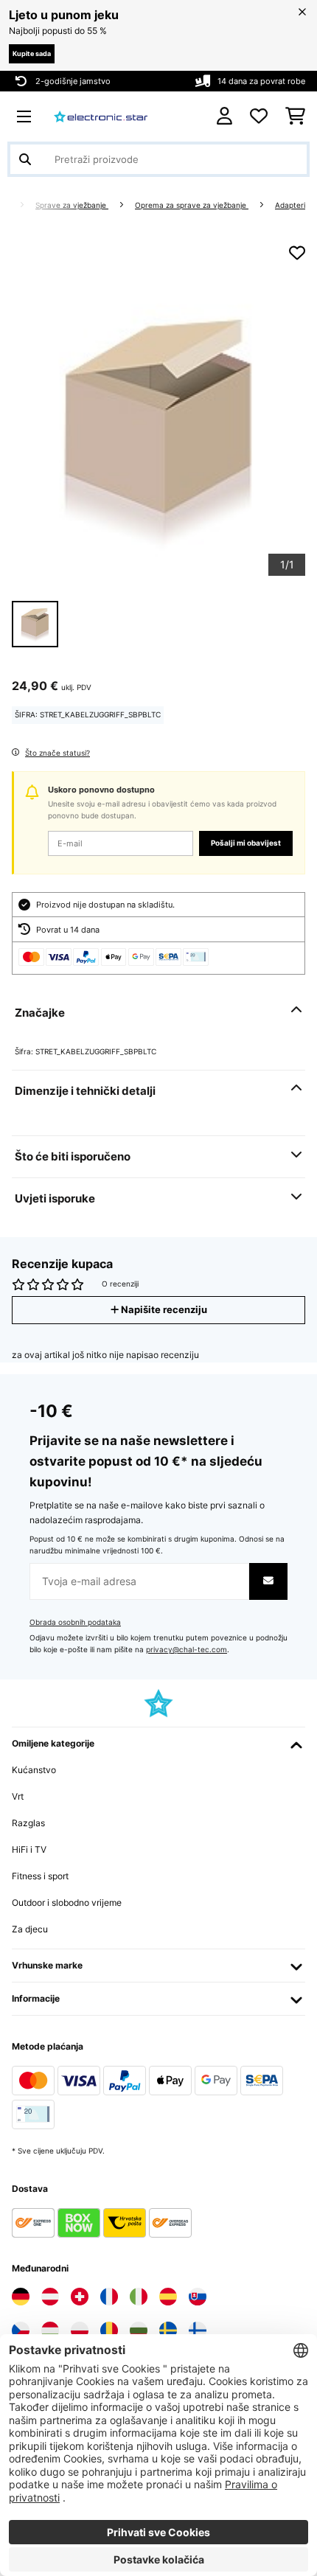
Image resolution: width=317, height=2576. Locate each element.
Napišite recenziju (163, 1310)
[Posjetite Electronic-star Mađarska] (50, 2330)
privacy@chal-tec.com (187, 1650)
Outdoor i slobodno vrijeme (67, 1903)
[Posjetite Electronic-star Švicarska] (80, 2297)
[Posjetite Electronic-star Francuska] (109, 2297)
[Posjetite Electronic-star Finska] (198, 2330)
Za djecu (30, 1929)
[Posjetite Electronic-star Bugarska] (139, 2330)
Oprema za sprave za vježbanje (192, 205)
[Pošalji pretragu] (25, 159)
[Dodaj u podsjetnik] (297, 253)
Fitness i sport (40, 1876)
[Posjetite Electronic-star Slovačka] (198, 2297)
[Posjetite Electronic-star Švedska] (168, 2330)
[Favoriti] (259, 116)
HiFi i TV (29, 1849)
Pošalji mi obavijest (246, 843)
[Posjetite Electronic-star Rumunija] (109, 2330)
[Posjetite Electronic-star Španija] (168, 2297)
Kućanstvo (34, 1770)
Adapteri (290, 205)
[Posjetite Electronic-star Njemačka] (21, 2297)
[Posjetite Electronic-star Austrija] (50, 2297)
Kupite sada (32, 53)
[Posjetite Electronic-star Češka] (21, 2330)
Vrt (18, 1796)
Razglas (28, 1823)
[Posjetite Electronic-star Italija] (139, 2297)
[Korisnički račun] (224, 116)
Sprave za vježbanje (72, 205)
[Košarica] (295, 116)
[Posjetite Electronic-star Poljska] (80, 2330)
